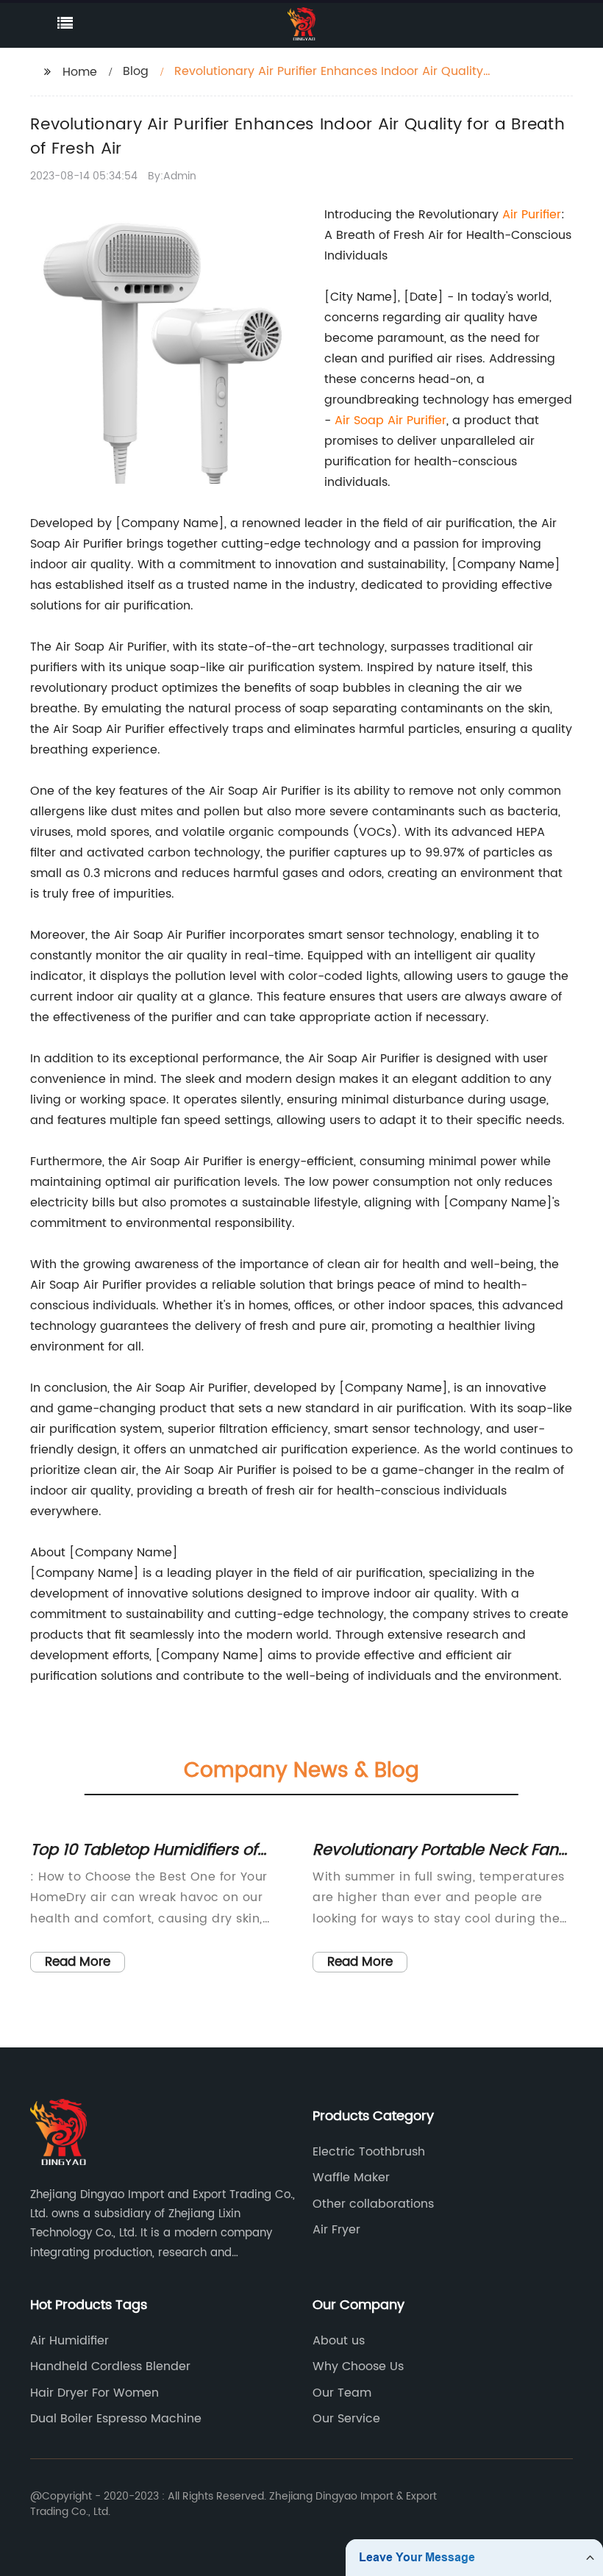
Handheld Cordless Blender (110, 2366)
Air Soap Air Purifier (390, 421)
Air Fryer (336, 2230)
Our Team (342, 2393)
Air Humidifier (69, 2341)
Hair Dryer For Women (94, 2393)
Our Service (346, 2419)
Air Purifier (532, 215)
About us (339, 2341)
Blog (136, 71)
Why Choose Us (358, 2366)
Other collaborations (373, 2204)
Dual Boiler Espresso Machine (116, 2419)
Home (80, 72)
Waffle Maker (351, 2178)
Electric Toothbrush (369, 2152)
